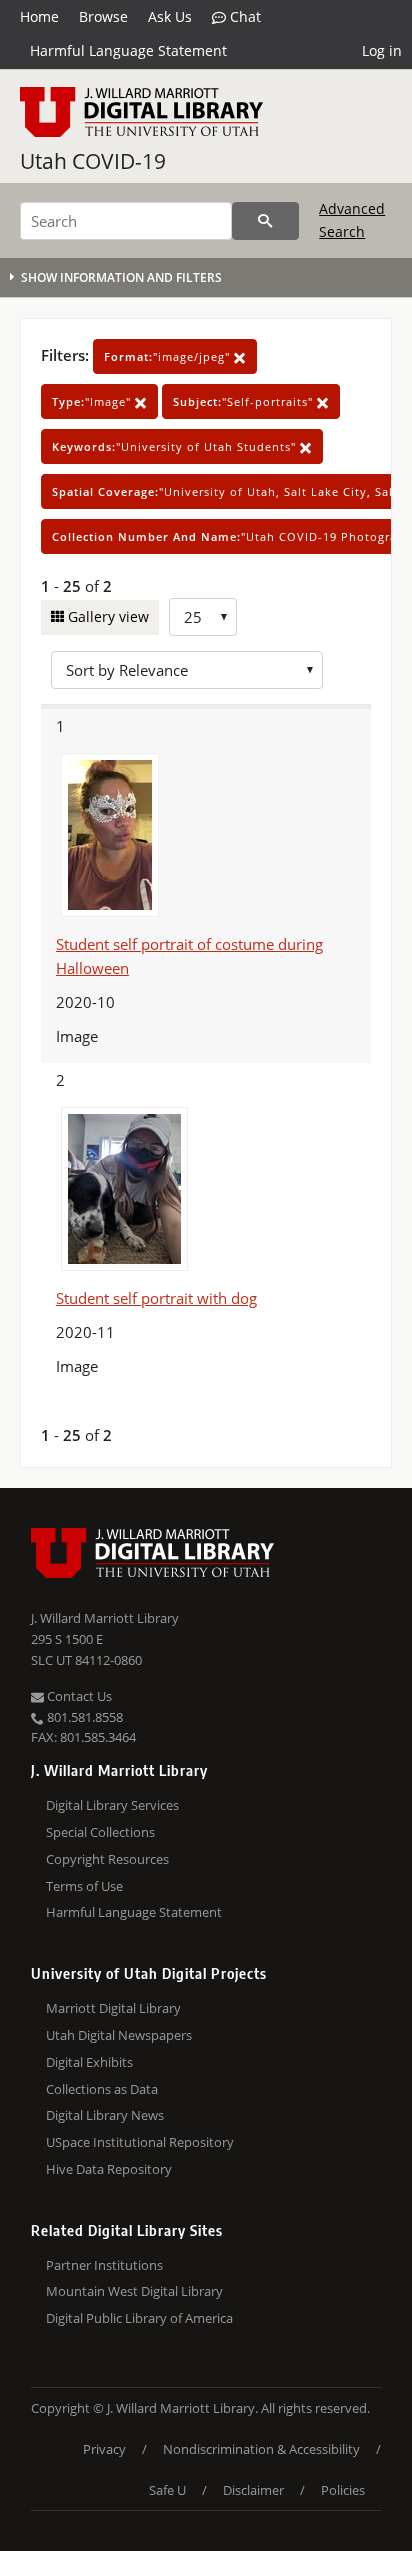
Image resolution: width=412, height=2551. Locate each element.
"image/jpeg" (169, 356)
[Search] (265, 221)
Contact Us (78, 1696)
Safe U (167, 2490)
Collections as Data (102, 2089)
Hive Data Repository (109, 2169)
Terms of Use (84, 1886)
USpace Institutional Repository (140, 2142)
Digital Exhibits (89, 2062)
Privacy (104, 2449)
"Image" (93, 401)
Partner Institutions (104, 2265)
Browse (103, 16)
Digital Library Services (112, 1805)
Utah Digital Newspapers (119, 2035)
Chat (243, 16)
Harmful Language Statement (128, 50)
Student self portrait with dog (156, 1298)
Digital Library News (105, 2115)
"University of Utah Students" (176, 446)
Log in (382, 50)
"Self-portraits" (245, 401)
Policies (343, 2490)
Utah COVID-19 (93, 161)
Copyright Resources (107, 1859)
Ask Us (170, 16)
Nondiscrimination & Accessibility (261, 2449)
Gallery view (106, 616)
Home (39, 16)
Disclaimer (253, 2490)
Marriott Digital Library (113, 2008)
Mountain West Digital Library (134, 2291)
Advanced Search (352, 219)
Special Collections (100, 1832)
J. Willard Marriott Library (105, 1618)
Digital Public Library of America (139, 2318)
